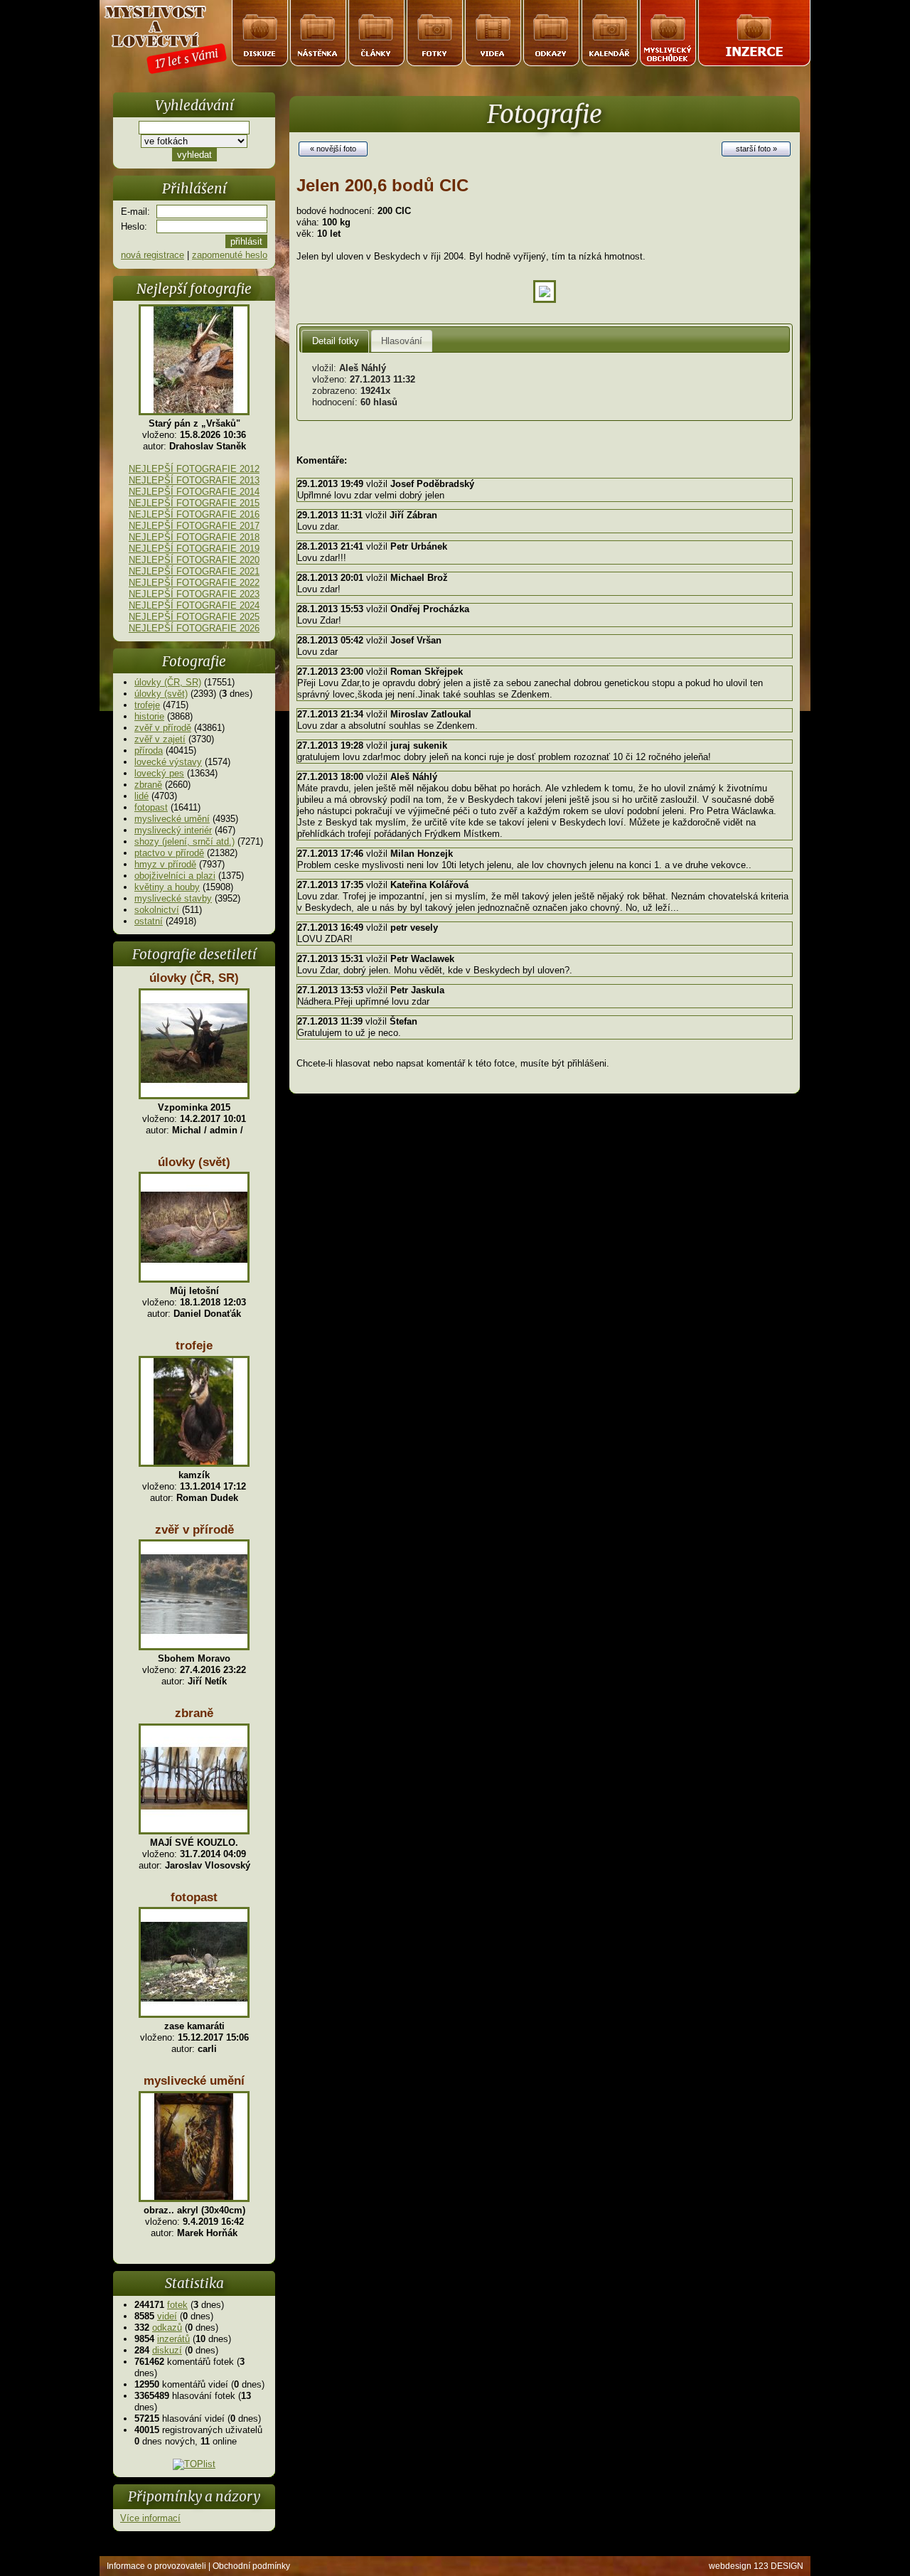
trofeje (147, 705)
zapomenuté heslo (230, 255)
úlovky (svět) (161, 694)
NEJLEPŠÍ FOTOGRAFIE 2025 (194, 617)
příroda (149, 750)
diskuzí (167, 2350)
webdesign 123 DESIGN (756, 2566)
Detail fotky (336, 341)
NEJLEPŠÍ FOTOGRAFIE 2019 (194, 549)
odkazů (167, 2328)
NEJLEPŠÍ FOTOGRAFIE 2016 (194, 514)
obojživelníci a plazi (175, 876)
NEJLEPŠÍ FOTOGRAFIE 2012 (194, 469)
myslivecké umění (172, 819)
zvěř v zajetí (160, 739)
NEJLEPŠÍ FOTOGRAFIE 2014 (194, 492)
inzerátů (173, 2339)
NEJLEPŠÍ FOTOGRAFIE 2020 (194, 560)
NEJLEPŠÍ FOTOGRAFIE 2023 (194, 594)
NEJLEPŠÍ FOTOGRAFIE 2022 (194, 583)
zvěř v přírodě (163, 728)
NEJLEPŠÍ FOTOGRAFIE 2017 (194, 526)
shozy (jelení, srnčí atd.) (184, 841)
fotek (177, 2305)
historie (149, 716)
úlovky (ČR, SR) (168, 682)
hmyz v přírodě (165, 864)
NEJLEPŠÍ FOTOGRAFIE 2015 (194, 503)
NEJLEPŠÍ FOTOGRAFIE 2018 (194, 537)
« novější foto (333, 149)
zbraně (148, 785)
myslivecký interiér (173, 830)
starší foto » (756, 149)
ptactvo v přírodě (169, 853)
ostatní (149, 921)
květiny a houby (167, 887)
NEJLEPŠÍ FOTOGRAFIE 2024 (194, 605)
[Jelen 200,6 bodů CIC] (545, 300)
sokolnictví (157, 910)
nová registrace (152, 255)
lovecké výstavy (168, 762)
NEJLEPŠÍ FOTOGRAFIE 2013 (194, 480)
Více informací (150, 2518)
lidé (141, 796)
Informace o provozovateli (156, 2566)
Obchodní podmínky (251, 2566)
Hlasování (402, 341)
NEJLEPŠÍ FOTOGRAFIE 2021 (194, 571)
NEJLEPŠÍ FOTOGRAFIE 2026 (194, 628)
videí (167, 2316)
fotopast (151, 807)
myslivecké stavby (173, 898)
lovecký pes (159, 773)
